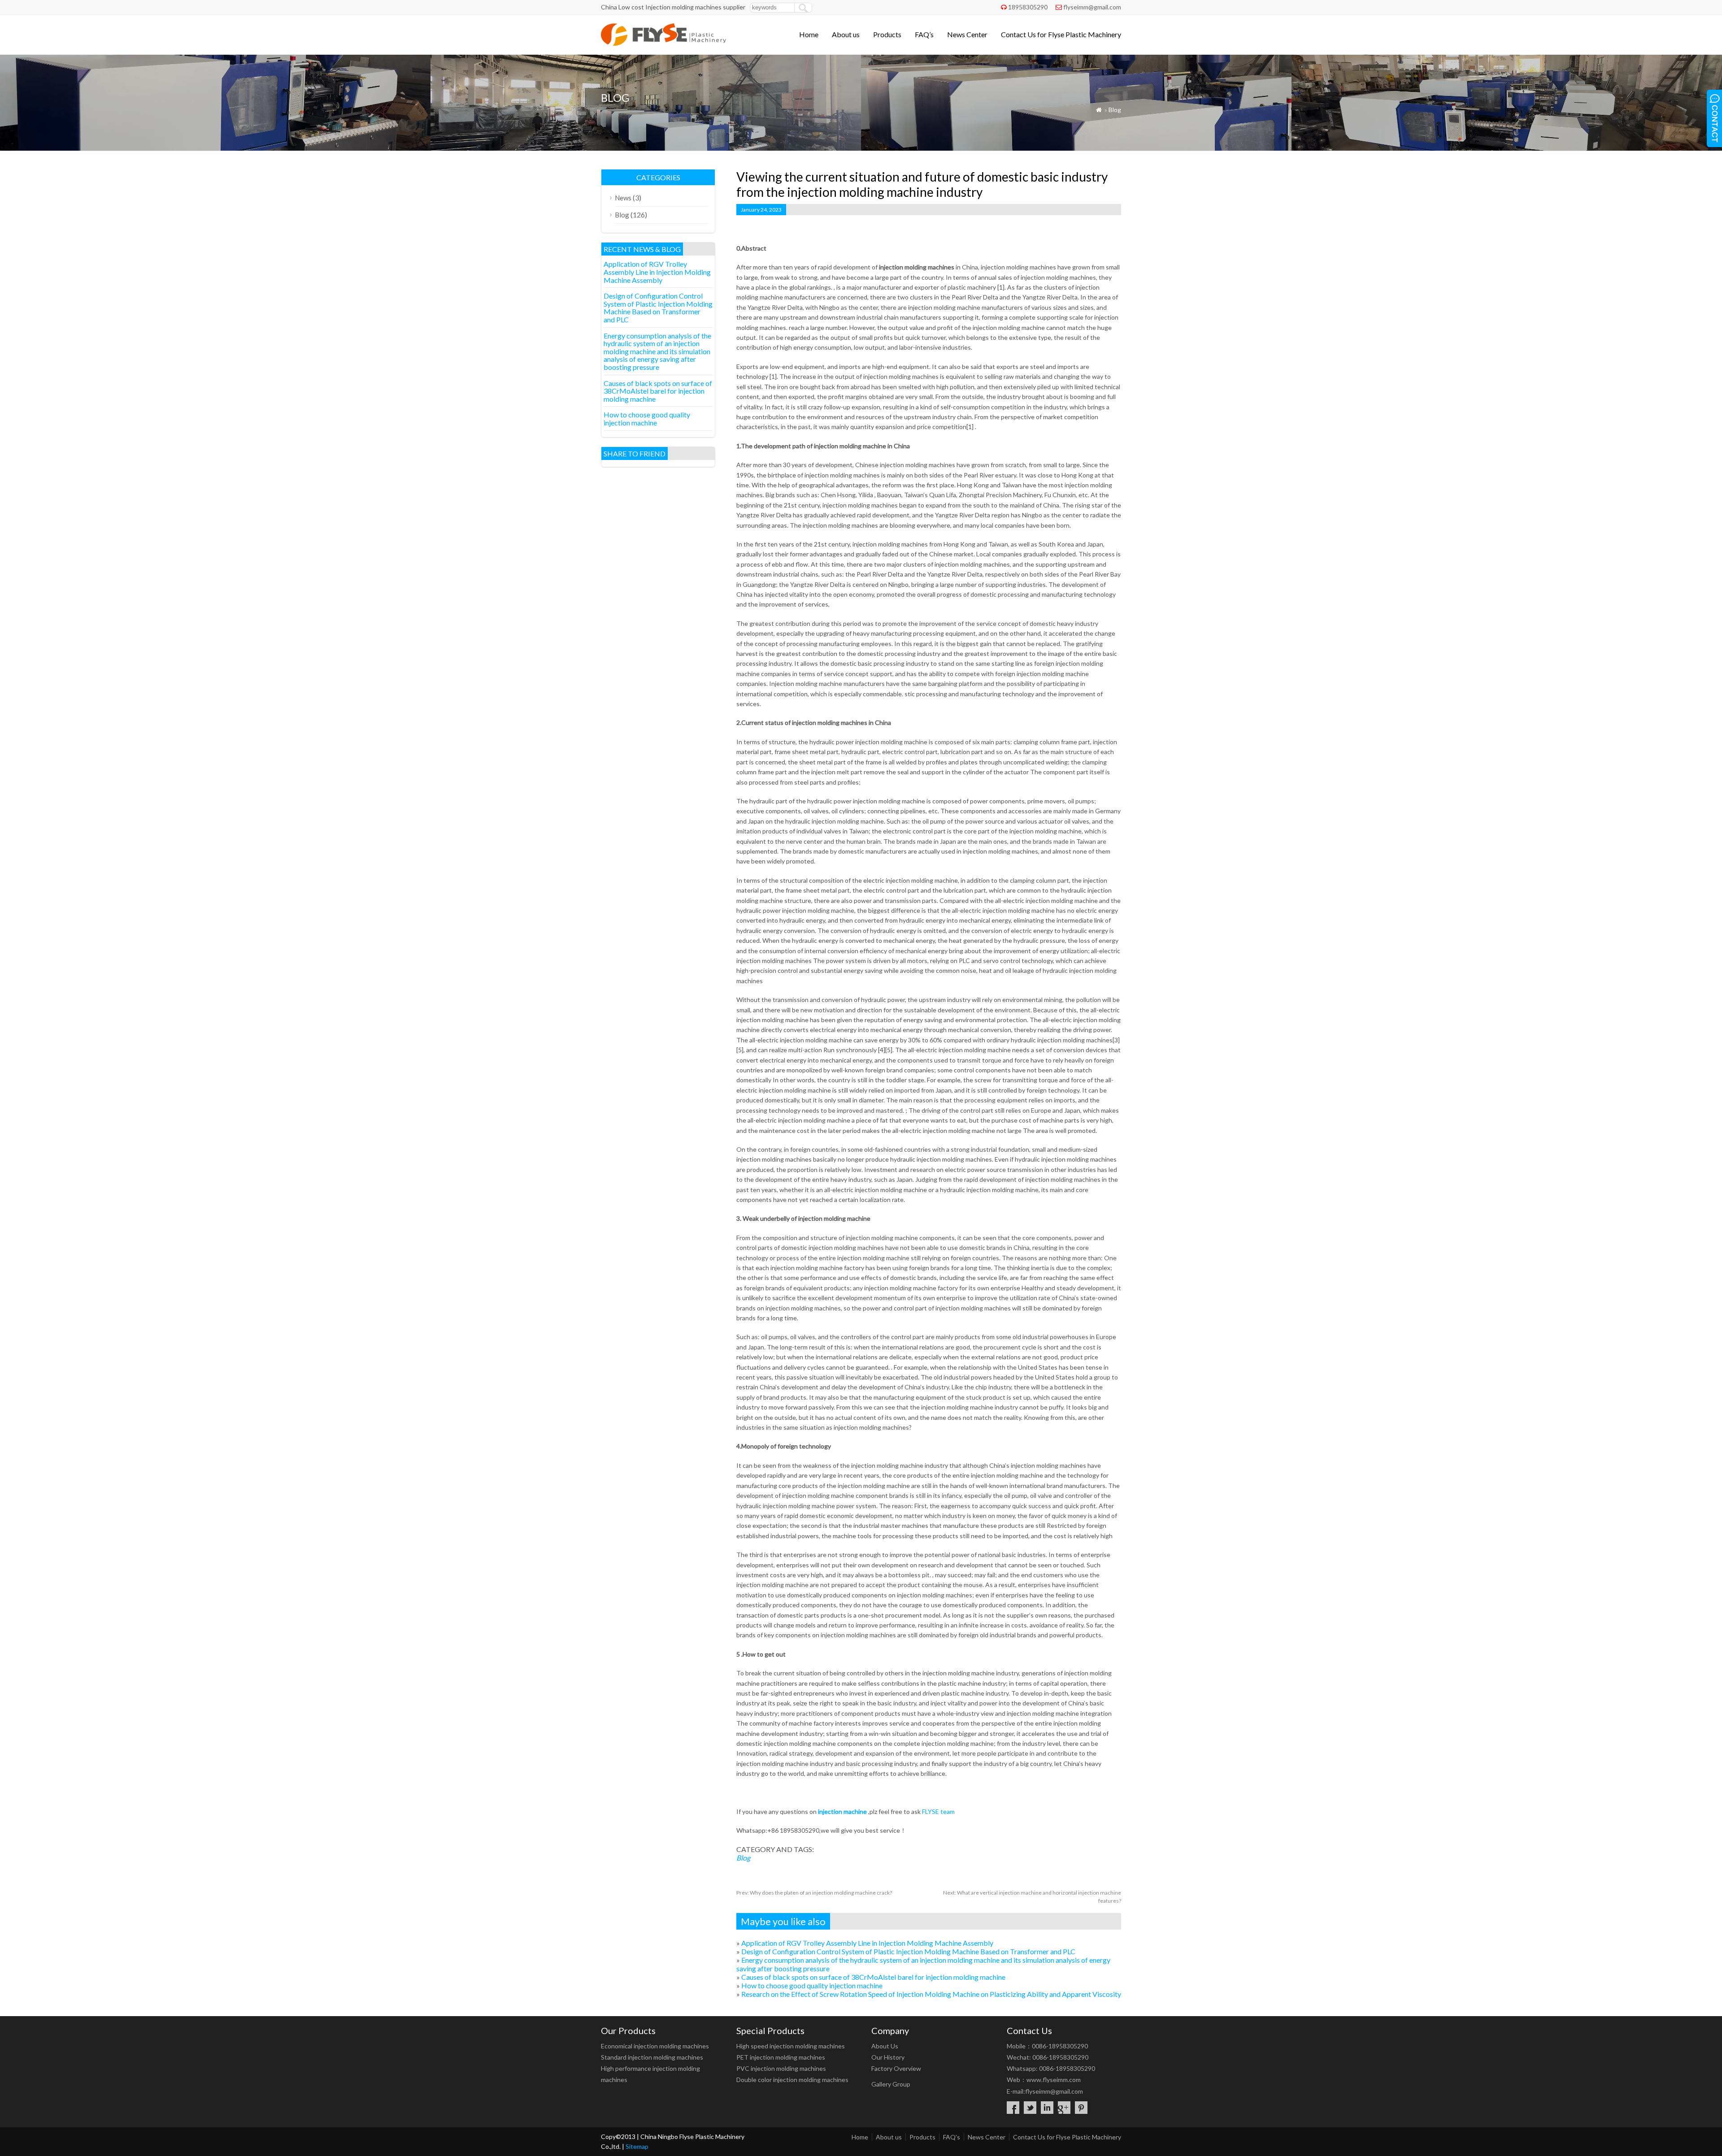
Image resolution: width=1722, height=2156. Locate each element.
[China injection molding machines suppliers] (663, 43)
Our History (888, 2057)
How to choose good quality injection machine (812, 1985)
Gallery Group (891, 2084)
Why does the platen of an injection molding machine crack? (814, 1893)
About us (846, 34)
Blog (1115, 110)
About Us (885, 2046)
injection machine (842, 1811)
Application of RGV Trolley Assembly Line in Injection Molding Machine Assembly (867, 1943)
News (623, 198)
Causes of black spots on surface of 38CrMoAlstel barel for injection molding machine (873, 1977)
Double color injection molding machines (792, 2080)
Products (887, 34)
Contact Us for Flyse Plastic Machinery (1061, 34)
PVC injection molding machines (781, 2068)
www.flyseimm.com (1054, 2080)
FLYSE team (938, 1811)
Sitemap (637, 2146)
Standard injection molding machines (652, 2057)
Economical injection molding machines (655, 2046)
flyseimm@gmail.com (1092, 7)
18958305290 (1028, 7)
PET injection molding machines (781, 2057)
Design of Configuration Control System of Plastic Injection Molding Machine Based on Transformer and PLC (908, 1951)
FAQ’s (924, 34)
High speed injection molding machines (791, 2046)
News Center (967, 34)
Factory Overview (896, 2068)
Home (809, 34)
